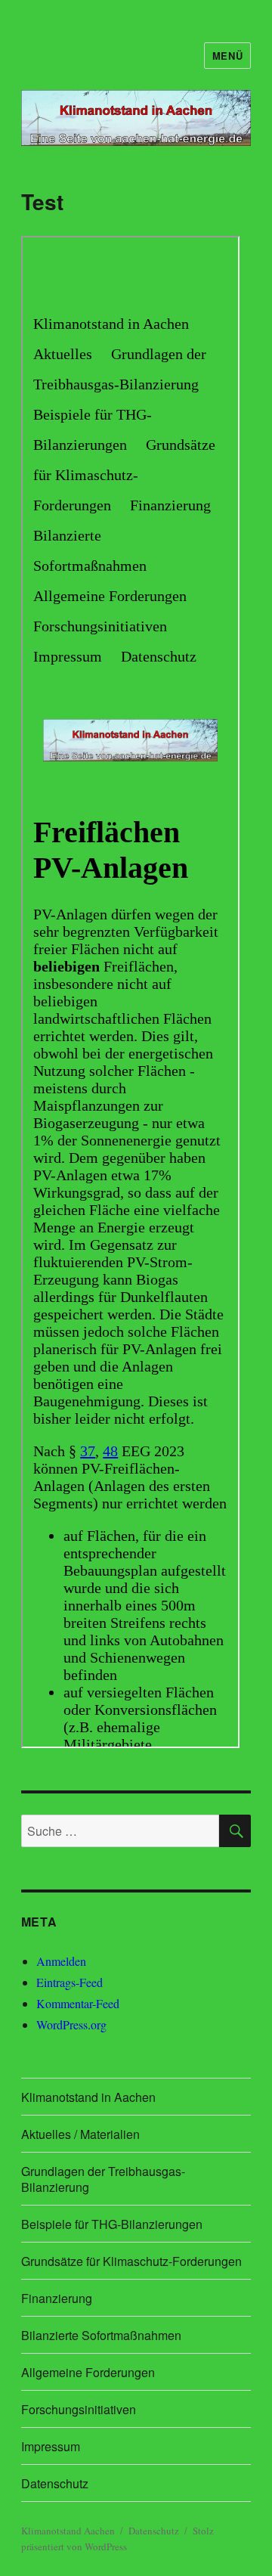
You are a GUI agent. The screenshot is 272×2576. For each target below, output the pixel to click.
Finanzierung (57, 2298)
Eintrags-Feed (70, 1982)
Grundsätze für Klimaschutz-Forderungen (131, 2261)
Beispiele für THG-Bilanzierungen (112, 2224)
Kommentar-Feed (78, 2003)
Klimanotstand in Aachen (88, 2097)
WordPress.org (71, 2024)
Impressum (51, 2446)
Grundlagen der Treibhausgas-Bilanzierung (103, 2179)
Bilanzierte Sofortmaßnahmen (101, 2335)
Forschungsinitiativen (79, 2409)
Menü (227, 56)
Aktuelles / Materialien (80, 2134)
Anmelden (61, 1961)
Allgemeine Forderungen (88, 2372)
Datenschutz (55, 2483)
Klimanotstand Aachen (68, 2531)
